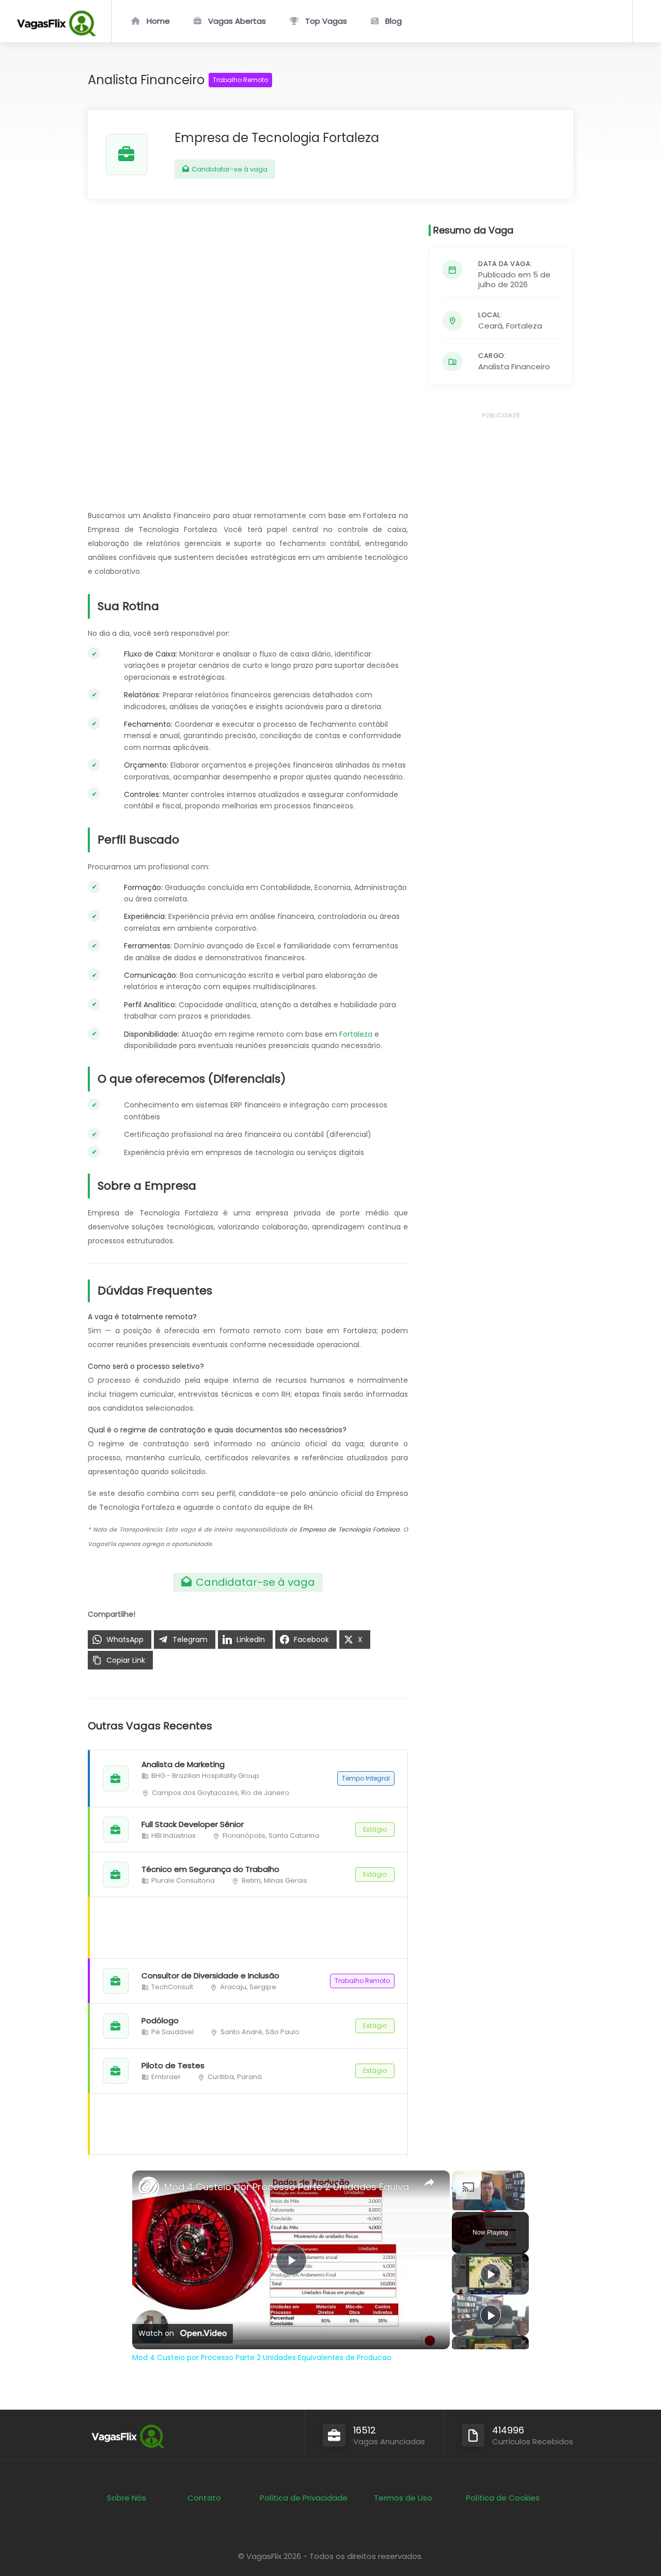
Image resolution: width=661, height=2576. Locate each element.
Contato (204, 2498)
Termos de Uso (403, 2498)
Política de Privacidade (304, 2498)
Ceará (490, 326)
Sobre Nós (127, 2498)
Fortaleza (356, 1034)
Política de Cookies (503, 2498)
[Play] (491, 2274)
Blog (394, 21)
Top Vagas (326, 21)
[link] (149, 2187)
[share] (429, 2182)
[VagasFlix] (56, 33)
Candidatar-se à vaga (229, 169)
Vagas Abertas (237, 21)
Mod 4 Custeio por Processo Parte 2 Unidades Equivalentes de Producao (289, 2187)
